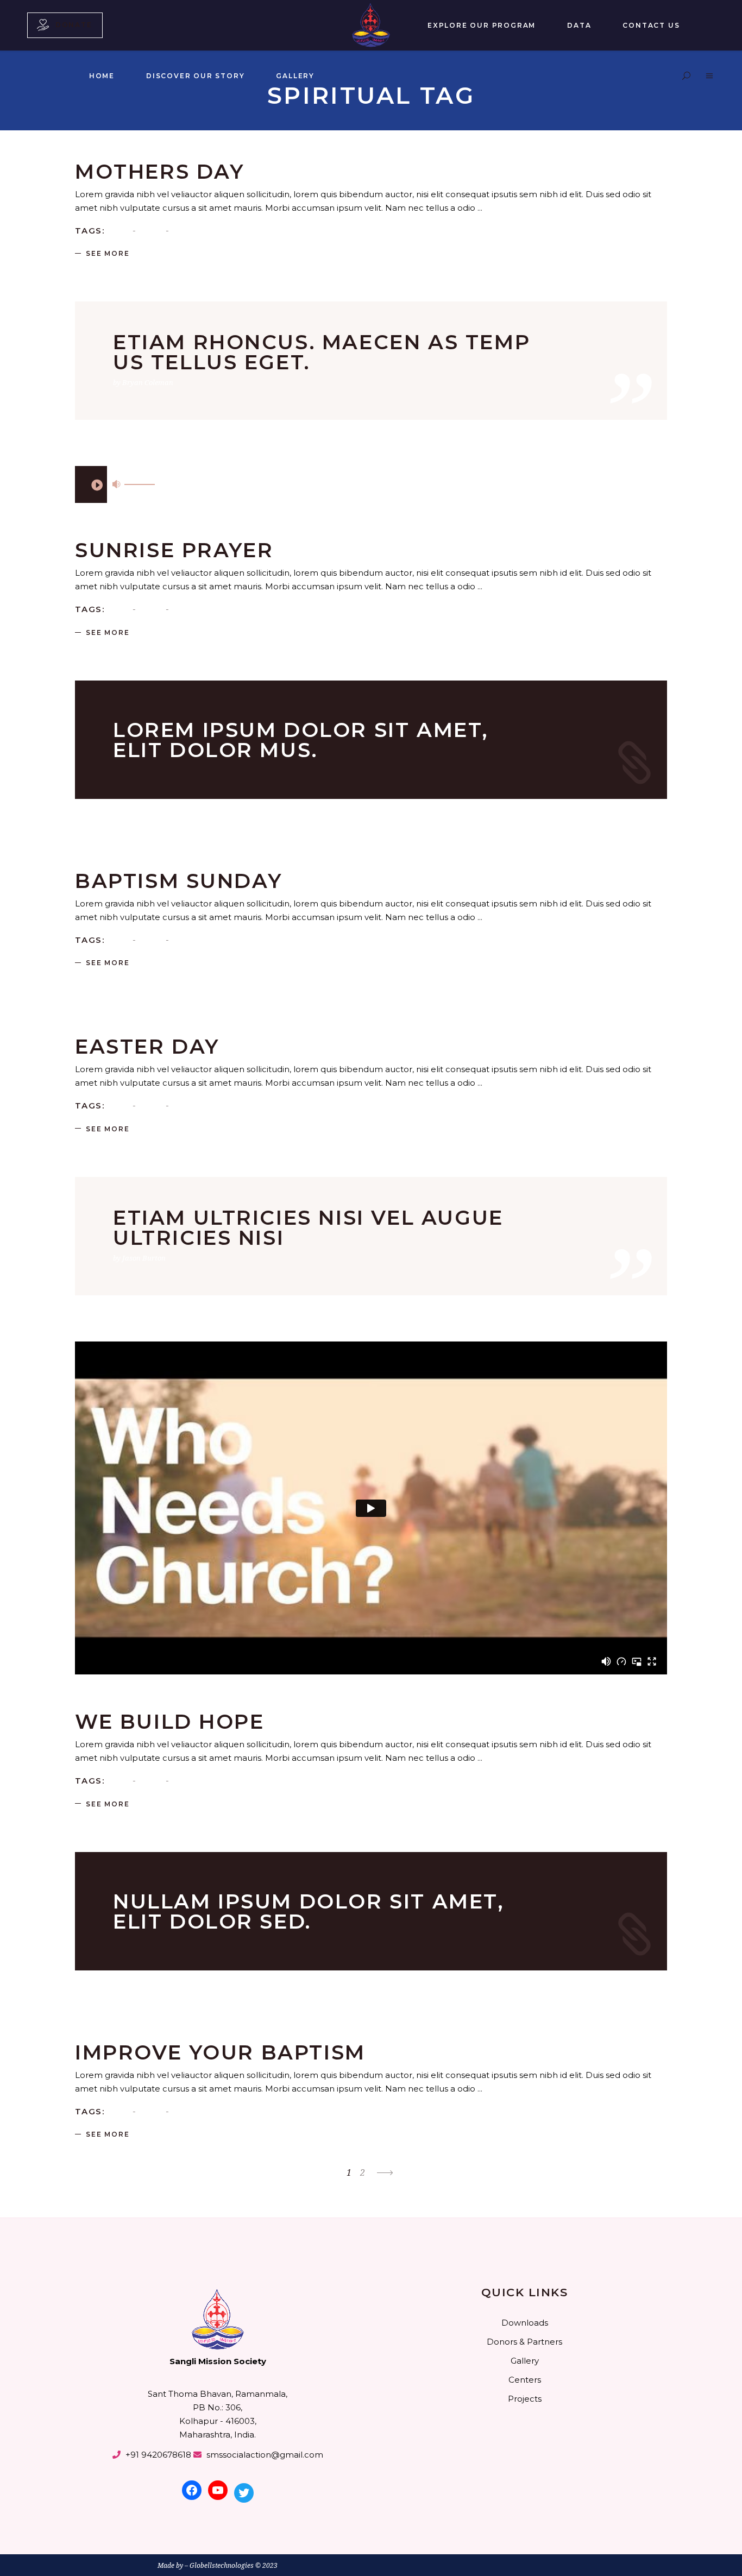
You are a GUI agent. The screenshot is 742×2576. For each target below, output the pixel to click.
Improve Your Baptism (220, 2052)
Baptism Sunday (178, 881)
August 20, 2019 (206, 863)
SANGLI (162, 154)
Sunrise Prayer (174, 550)
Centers (525, 2380)
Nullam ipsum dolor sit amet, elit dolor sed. (309, 1911)
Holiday (88, 1029)
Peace (120, 230)
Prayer (151, 230)
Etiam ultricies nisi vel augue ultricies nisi (308, 1227)
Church (87, 2035)
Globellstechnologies (222, 2565)
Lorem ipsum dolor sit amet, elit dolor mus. (301, 740)
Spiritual (188, 230)
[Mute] (116, 484)
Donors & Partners (524, 2342)
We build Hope (170, 1721)
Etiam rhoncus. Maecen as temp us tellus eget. (322, 352)
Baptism (89, 154)
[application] (91, 484)
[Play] (97, 484)
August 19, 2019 (204, 1704)
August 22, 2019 (206, 532)
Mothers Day (160, 171)
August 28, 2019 (206, 154)
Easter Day (147, 1046)
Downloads (525, 2323)
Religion (120, 154)
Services (118, 1704)
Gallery (525, 2361)
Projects (525, 2399)
